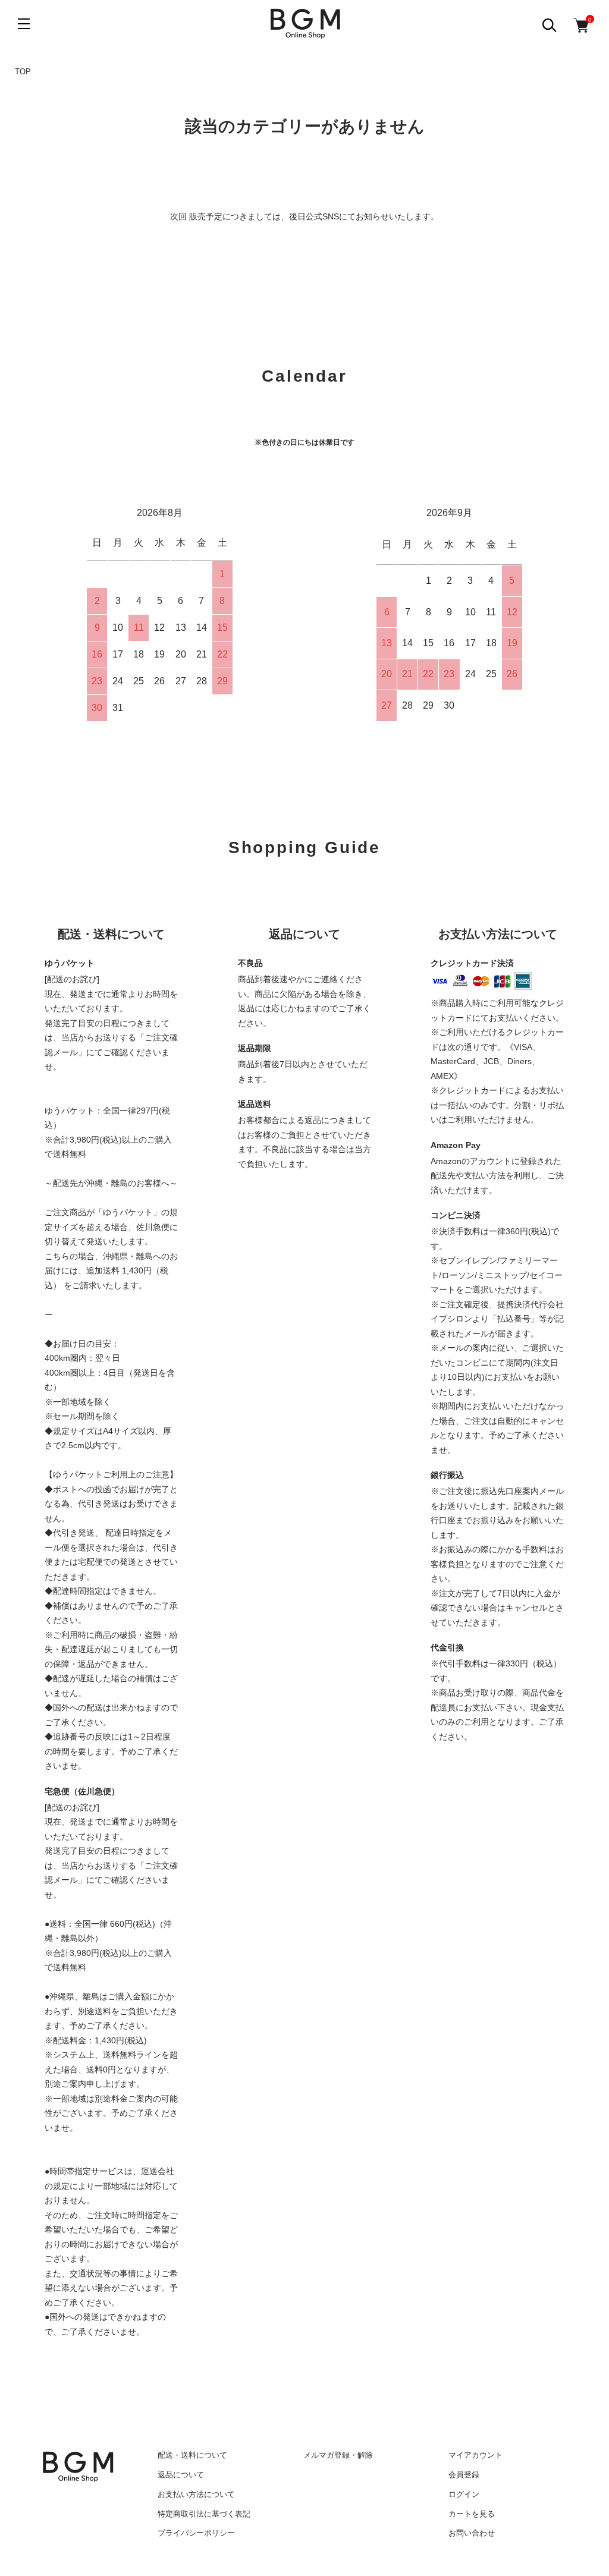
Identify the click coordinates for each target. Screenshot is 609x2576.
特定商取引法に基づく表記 (204, 2514)
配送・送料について (192, 2455)
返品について (181, 2475)
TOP (23, 72)
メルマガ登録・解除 (338, 2455)
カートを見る (472, 2514)
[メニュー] (24, 24)
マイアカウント (475, 2455)
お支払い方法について (196, 2494)
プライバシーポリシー (196, 2533)
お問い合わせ (472, 2533)
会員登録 (464, 2475)
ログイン (464, 2494)
